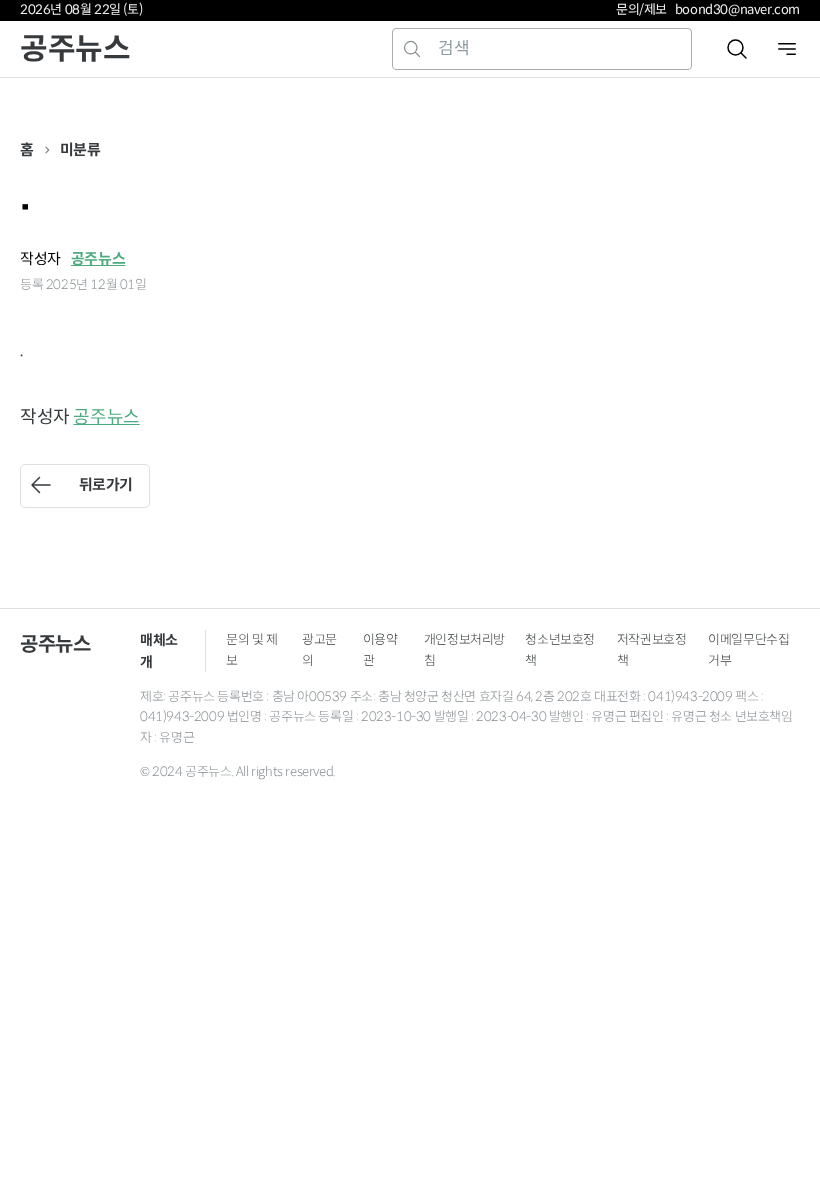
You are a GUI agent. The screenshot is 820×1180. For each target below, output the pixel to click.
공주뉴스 (75, 48)
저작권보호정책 (652, 650)
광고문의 (319, 650)
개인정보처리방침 (464, 650)
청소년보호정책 (560, 650)
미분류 (80, 149)
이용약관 (380, 650)
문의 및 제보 (252, 650)
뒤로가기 (106, 484)
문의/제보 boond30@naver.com (708, 9)
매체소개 (159, 651)
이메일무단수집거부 (748, 650)
